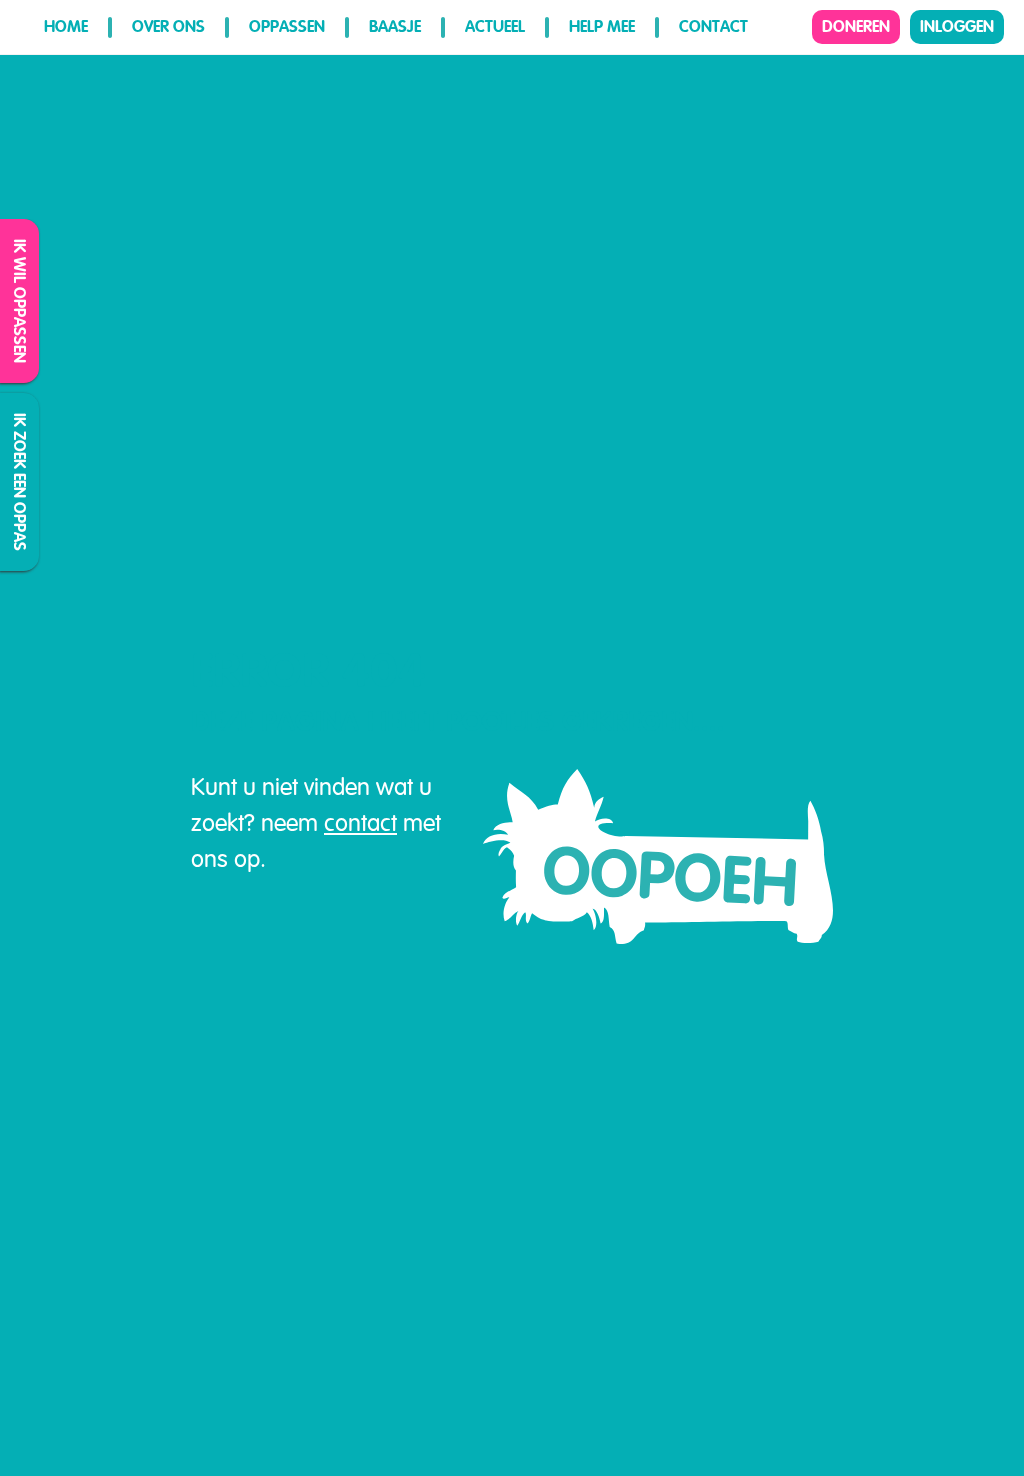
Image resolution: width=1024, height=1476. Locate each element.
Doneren (856, 26)
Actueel (495, 26)
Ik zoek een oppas (20, 482)
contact (360, 823)
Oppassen (287, 26)
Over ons (168, 26)
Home (66, 26)
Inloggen (957, 26)
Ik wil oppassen (20, 301)
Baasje (395, 26)
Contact (713, 26)
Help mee (602, 26)
